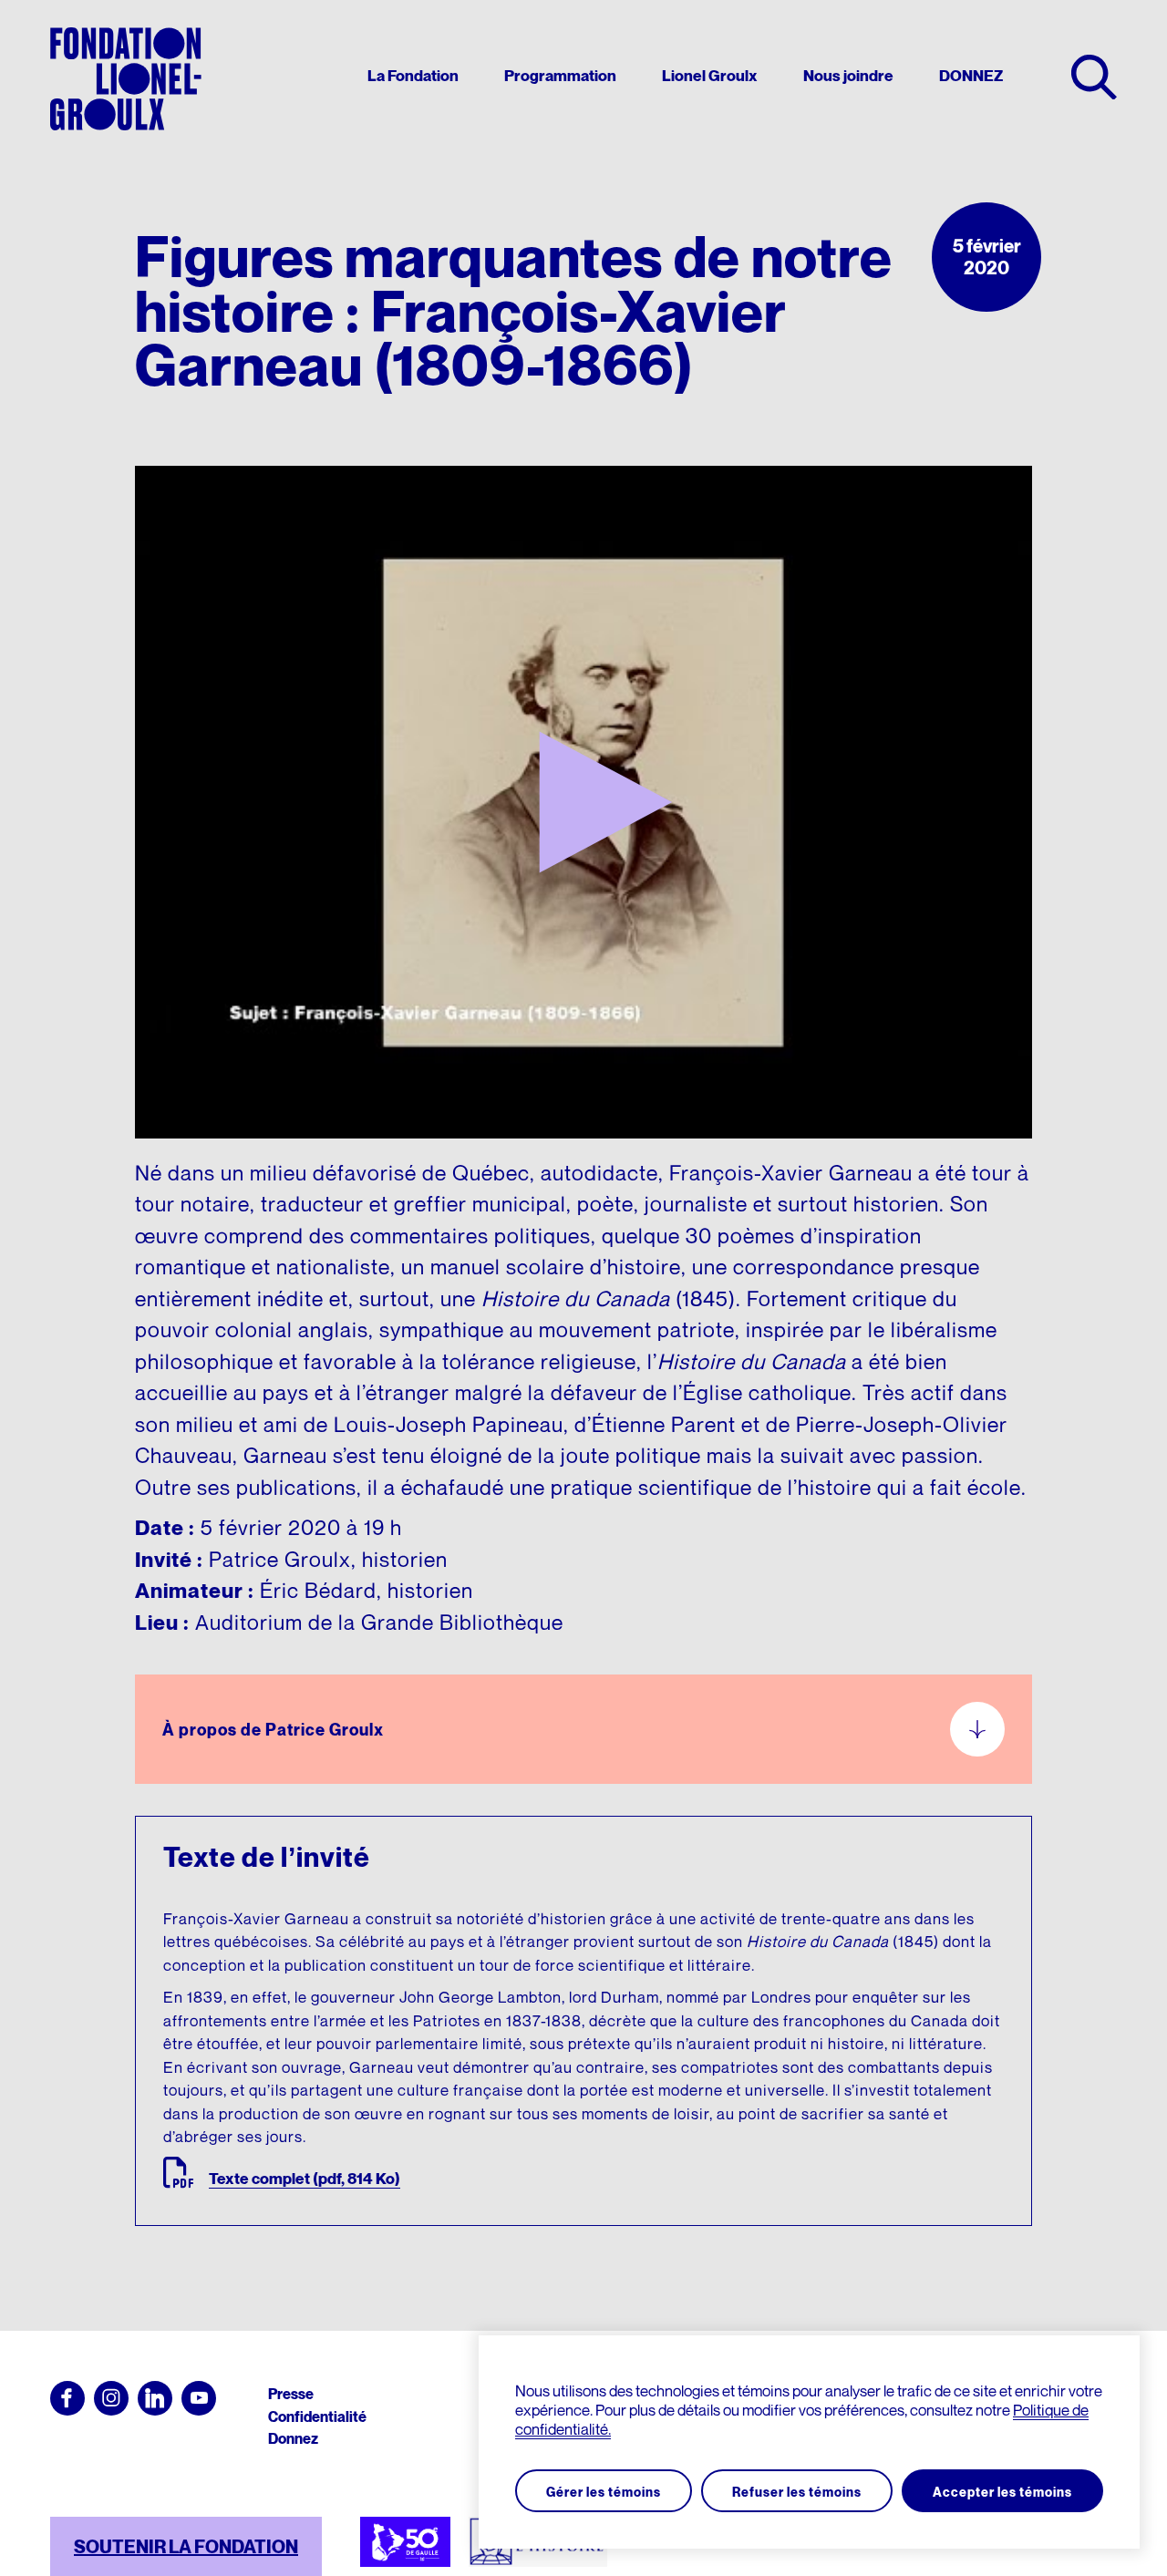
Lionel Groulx (710, 77)
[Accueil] (126, 79)
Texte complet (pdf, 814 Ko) (305, 2179)
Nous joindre (848, 77)
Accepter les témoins (1002, 2492)
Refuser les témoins (797, 2492)
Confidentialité (317, 2416)
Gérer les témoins (604, 2492)
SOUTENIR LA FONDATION (186, 2547)
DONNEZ (971, 77)
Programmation (560, 77)
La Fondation (413, 77)
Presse (291, 2394)
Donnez (293, 2438)
